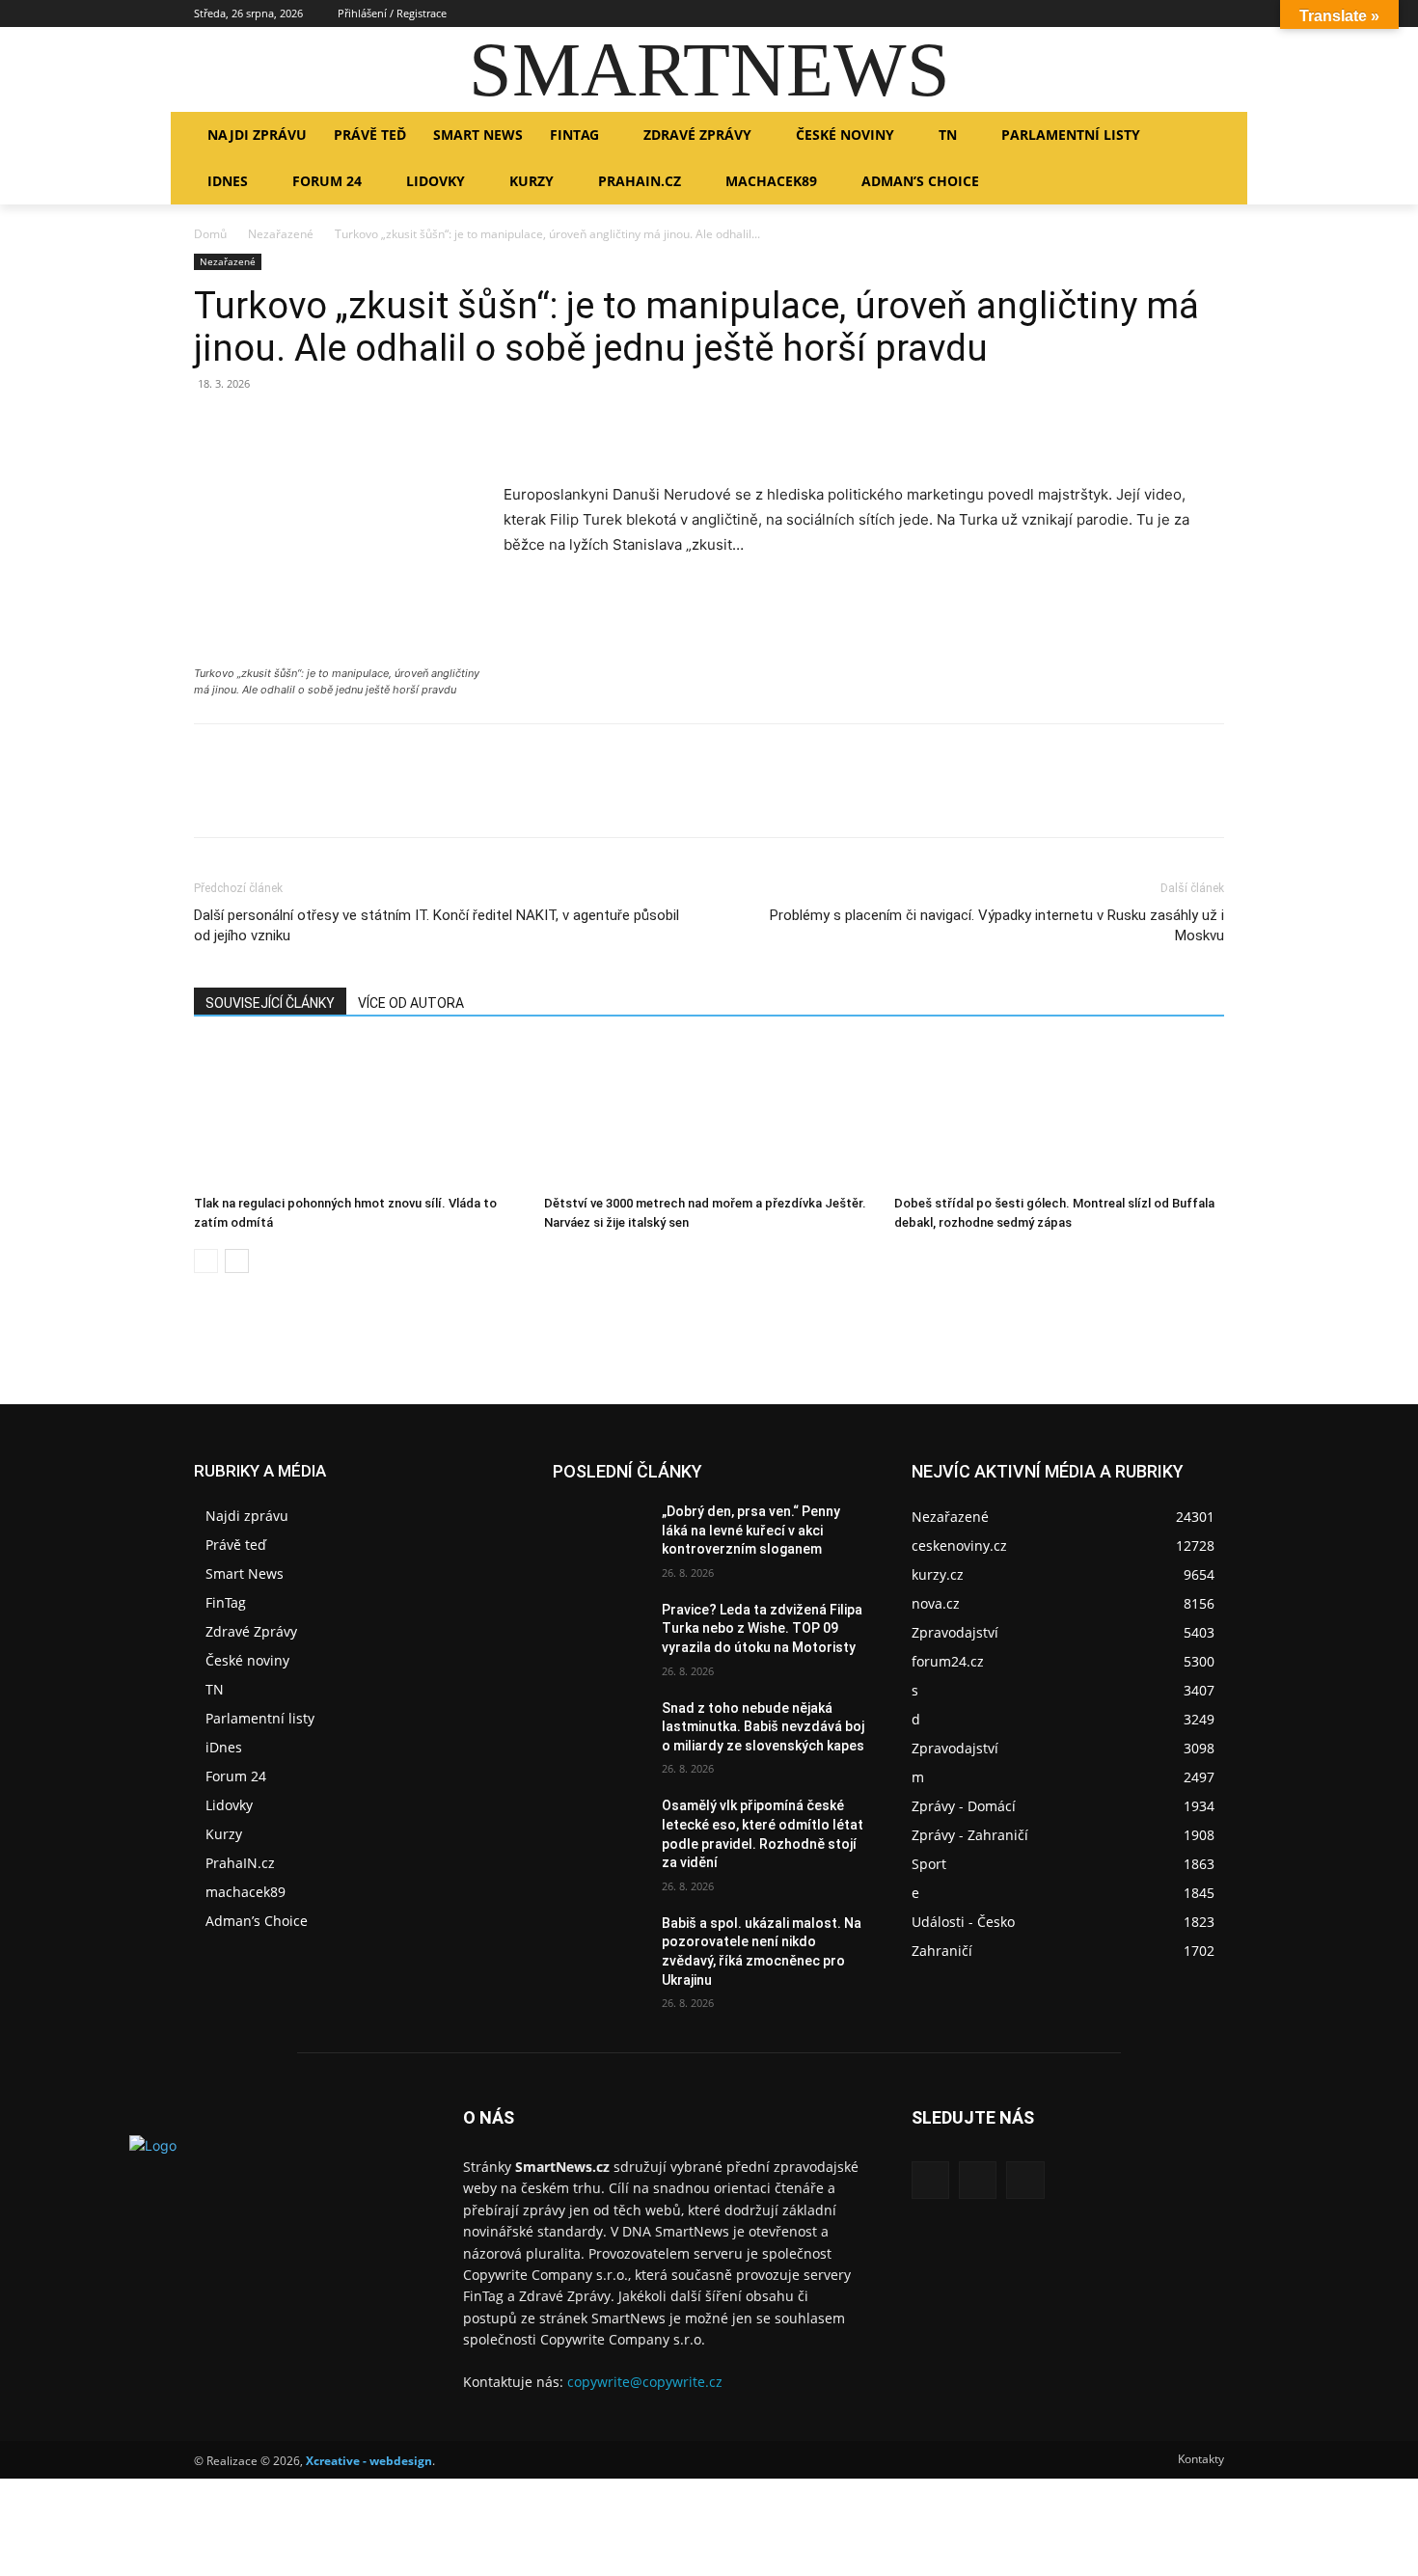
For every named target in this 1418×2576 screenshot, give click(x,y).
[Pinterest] (302, 427)
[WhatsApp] (346, 427)
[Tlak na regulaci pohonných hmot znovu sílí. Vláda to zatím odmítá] (359, 1115)
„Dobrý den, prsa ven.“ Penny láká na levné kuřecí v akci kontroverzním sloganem (751, 1530)
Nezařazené (281, 234)
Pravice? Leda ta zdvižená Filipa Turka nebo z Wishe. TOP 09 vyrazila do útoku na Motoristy (762, 1628)
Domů (210, 234)
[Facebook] (1160, 14)
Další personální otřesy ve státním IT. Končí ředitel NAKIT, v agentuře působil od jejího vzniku (436, 925)
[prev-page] (206, 1261)
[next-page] (237, 1261)
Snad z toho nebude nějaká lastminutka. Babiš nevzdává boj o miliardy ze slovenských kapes (763, 1727)
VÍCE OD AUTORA (411, 1003)
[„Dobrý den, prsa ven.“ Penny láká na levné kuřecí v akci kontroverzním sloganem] (600, 1535)
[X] (1213, 14)
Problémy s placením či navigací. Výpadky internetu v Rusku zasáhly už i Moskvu (997, 925)
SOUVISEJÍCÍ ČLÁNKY (270, 1003)
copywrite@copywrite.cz (645, 2382)
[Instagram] (1186, 14)
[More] (392, 427)
